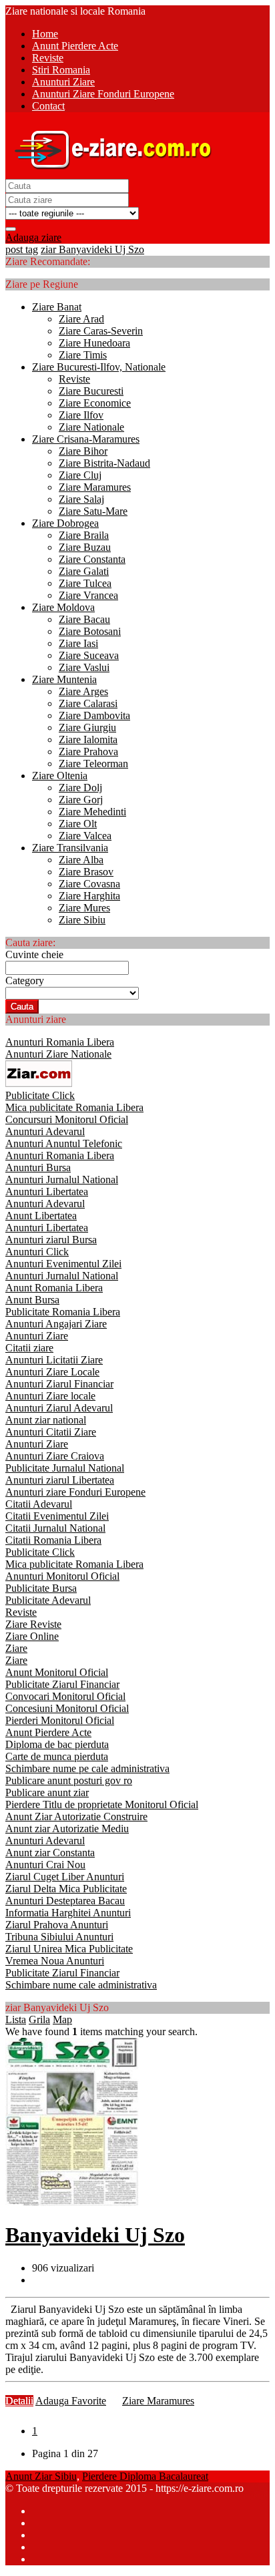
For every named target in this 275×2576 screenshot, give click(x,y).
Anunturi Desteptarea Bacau (65, 1901)
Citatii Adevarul (39, 1504)
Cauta (22, 1007)
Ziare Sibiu (82, 920)
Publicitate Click (40, 1095)
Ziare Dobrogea (65, 523)
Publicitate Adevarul (48, 1600)
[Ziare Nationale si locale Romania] (109, 173)
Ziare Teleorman (93, 764)
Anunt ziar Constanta (50, 1853)
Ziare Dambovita (94, 715)
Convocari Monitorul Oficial (65, 1696)
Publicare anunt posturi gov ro (69, 1780)
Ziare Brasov (86, 872)
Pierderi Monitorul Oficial (60, 1720)
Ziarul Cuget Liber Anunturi (65, 1877)
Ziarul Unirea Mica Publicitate (69, 1949)
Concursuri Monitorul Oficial (67, 1119)
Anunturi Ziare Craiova (55, 1456)
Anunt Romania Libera (54, 1288)
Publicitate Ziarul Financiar (62, 1684)
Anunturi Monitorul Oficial (62, 1576)
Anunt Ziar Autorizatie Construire (76, 1816)
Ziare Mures (84, 908)
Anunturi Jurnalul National (62, 1179)
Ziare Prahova (88, 752)
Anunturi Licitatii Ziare (54, 1360)
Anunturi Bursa (38, 1167)
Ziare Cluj (80, 475)
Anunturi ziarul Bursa (51, 1240)
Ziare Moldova (63, 607)
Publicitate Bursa (41, 1588)
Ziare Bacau (84, 619)
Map (62, 2019)
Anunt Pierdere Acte (48, 1732)
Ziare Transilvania (70, 848)
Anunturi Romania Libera (60, 1042)
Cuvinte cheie (34, 954)
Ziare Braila (84, 535)
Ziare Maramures (95, 487)
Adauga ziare (33, 237)
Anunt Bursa (32, 1300)
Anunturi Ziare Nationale (58, 1054)
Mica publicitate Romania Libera (74, 1107)
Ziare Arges (83, 691)
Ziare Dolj (80, 788)
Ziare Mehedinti (92, 812)
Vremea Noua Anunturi (55, 1961)
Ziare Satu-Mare (93, 511)
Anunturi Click (37, 1252)
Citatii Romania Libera (53, 1540)
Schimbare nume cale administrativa (81, 1985)
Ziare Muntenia (64, 679)
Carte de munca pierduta (57, 1756)
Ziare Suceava (89, 655)
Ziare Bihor (83, 451)
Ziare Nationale (91, 427)
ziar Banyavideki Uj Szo (92, 249)
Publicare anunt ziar (47, 1792)
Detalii (19, 2401)
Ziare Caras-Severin (101, 331)
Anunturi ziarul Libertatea (60, 1480)
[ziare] (39, 1083)
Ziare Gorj (81, 800)
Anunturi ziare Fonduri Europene (75, 1492)
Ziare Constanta (92, 559)
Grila (39, 2019)
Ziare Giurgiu (87, 727)
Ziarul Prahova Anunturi (57, 1925)
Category (25, 981)
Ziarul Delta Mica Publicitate (66, 1889)
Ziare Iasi (78, 643)
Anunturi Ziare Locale (52, 1372)
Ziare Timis (83, 355)
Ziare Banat (57, 307)
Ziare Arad (81, 319)
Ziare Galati (84, 571)
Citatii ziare (29, 1348)
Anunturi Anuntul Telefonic (64, 1143)
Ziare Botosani (90, 631)
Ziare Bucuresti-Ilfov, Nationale (99, 367)
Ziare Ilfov (81, 415)
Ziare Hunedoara (94, 343)
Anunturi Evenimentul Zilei (63, 1264)
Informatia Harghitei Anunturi (68, 1913)
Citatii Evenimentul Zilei (57, 1516)
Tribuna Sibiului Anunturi (59, 1937)
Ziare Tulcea (85, 583)
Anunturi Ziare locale (50, 1396)
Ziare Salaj (81, 499)
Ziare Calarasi (88, 703)
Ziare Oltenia (60, 776)
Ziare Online (32, 1636)
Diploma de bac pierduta (57, 1744)
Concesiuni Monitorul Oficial (67, 1708)
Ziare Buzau (85, 547)
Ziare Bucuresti (91, 391)
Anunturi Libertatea (47, 1192)
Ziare (16, 1648)
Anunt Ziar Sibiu (41, 2476)
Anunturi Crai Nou (45, 1865)
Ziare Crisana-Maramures (86, 439)
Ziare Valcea (85, 836)
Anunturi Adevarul (45, 1131)
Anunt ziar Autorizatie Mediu (67, 1829)
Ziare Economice (95, 403)
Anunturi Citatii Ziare (51, 1432)
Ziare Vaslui (84, 667)
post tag (22, 249)
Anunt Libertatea (41, 1216)
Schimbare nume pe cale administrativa (87, 1768)
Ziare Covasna (89, 884)
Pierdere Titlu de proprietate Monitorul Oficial (102, 1804)
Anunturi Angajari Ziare (56, 1324)
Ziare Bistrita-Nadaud (104, 463)
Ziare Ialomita (88, 739)
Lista (16, 2019)
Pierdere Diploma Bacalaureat (145, 2476)
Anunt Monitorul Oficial (57, 1672)
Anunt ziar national (46, 1420)
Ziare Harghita (89, 896)
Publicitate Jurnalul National (65, 1468)
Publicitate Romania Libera (63, 1312)
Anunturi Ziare (37, 1336)
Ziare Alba (81, 860)
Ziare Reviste (33, 1624)
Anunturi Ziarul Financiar (59, 1384)
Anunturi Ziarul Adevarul (59, 1408)
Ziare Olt (78, 824)
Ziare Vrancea (88, 595)
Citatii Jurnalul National (55, 1528)
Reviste (74, 379)
